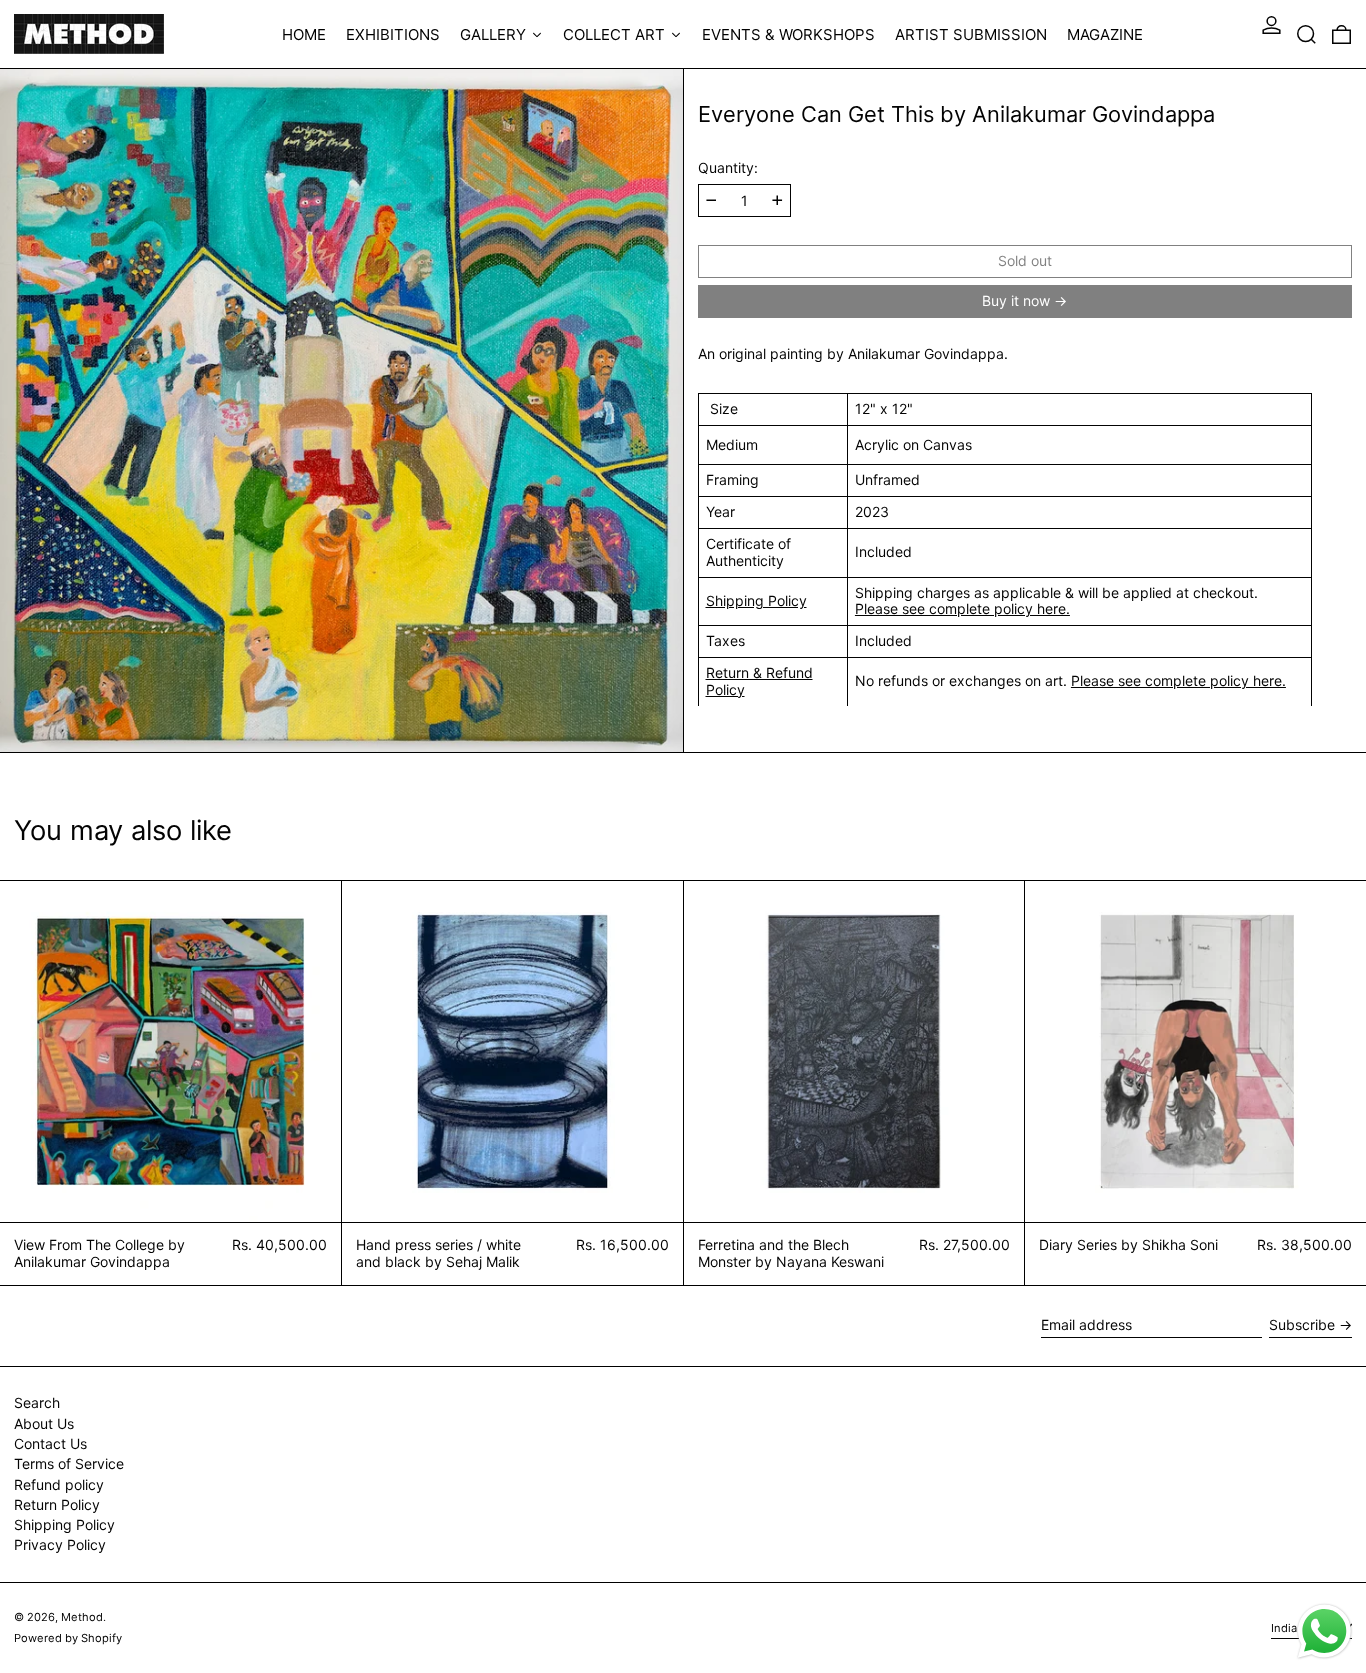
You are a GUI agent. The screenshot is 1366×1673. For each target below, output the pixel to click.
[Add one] (777, 200)
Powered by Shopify (68, 1638)
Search (37, 1402)
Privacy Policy (60, 1544)
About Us (44, 1423)
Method (82, 1617)
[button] (1306, 34)
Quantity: (728, 168)
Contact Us (50, 1443)
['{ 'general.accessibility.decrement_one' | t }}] (711, 200)
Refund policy (59, 1484)
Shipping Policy (756, 600)
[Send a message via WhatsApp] (1324, 1631)
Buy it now (1016, 300)
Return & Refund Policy (759, 681)
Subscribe (1302, 1324)
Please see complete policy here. (962, 608)
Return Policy (57, 1504)
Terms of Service (69, 1463)
